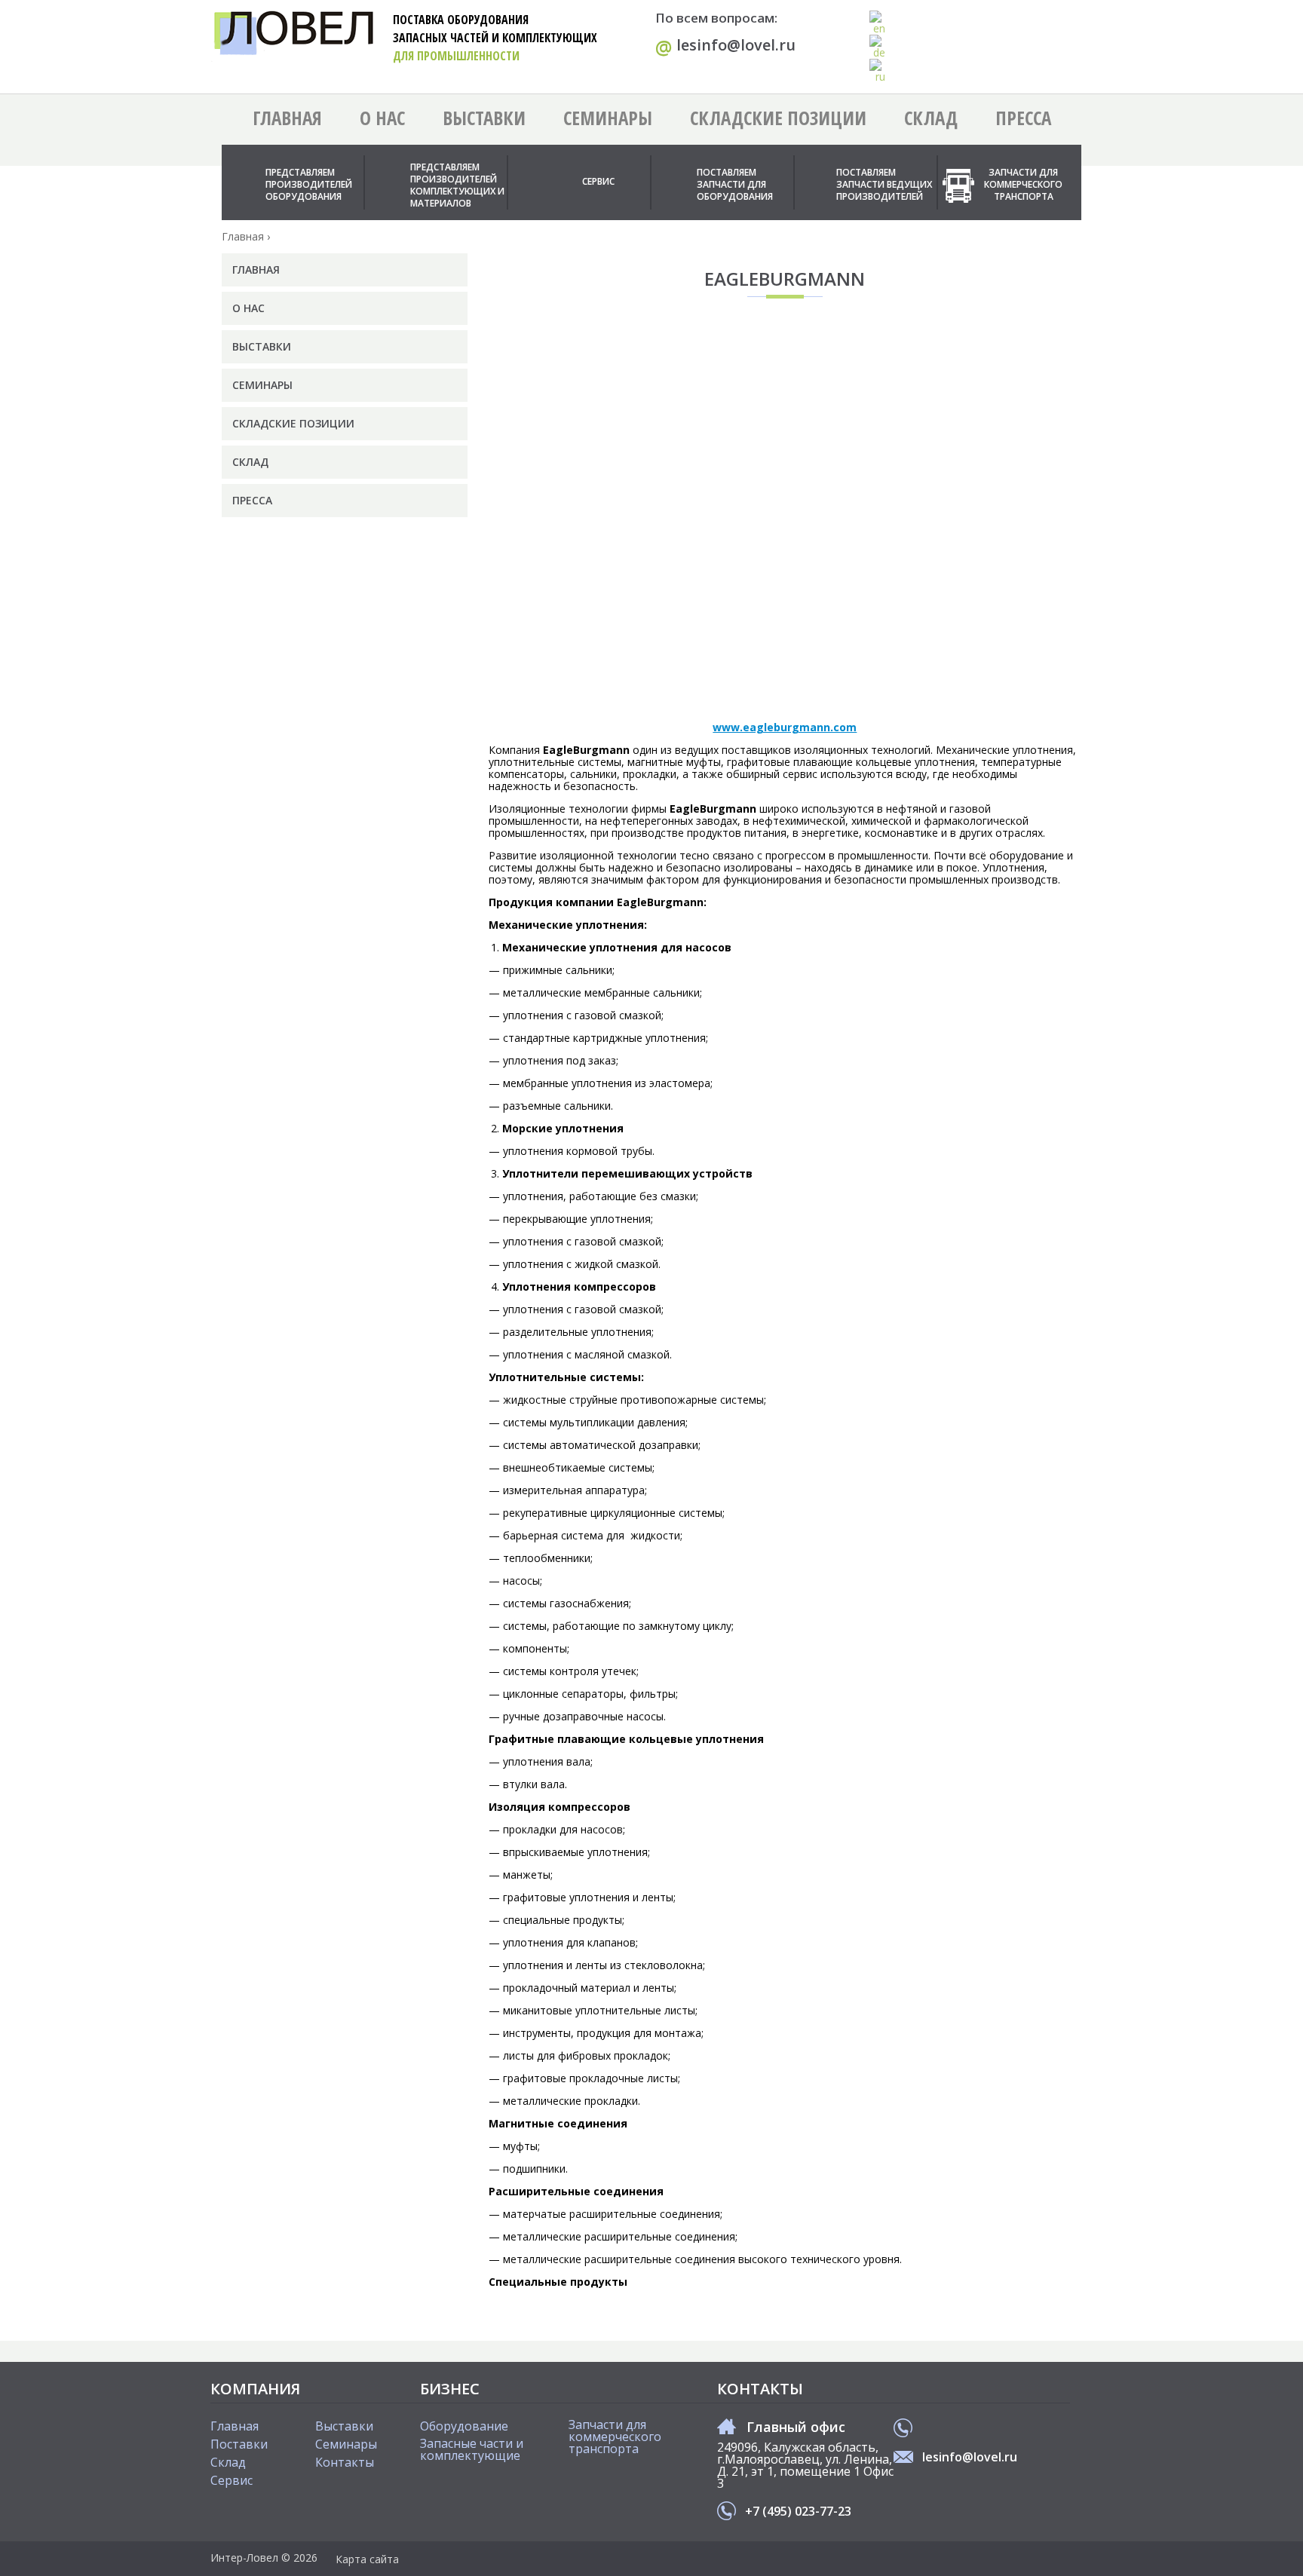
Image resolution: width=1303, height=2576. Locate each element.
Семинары (608, 118)
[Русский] (878, 71)
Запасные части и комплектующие (472, 2449)
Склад (931, 118)
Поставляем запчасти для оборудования (735, 184)
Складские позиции (778, 118)
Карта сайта (367, 2559)
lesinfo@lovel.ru (725, 46)
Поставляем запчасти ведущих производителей (884, 184)
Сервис (598, 181)
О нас (382, 118)
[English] (878, 23)
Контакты (345, 2462)
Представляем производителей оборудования (309, 184)
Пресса (1023, 118)
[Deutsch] (878, 47)
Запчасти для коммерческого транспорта (1023, 184)
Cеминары (346, 2444)
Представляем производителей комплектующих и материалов (457, 185)
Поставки (239, 2444)
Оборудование (464, 2426)
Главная (287, 118)
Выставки (484, 118)
